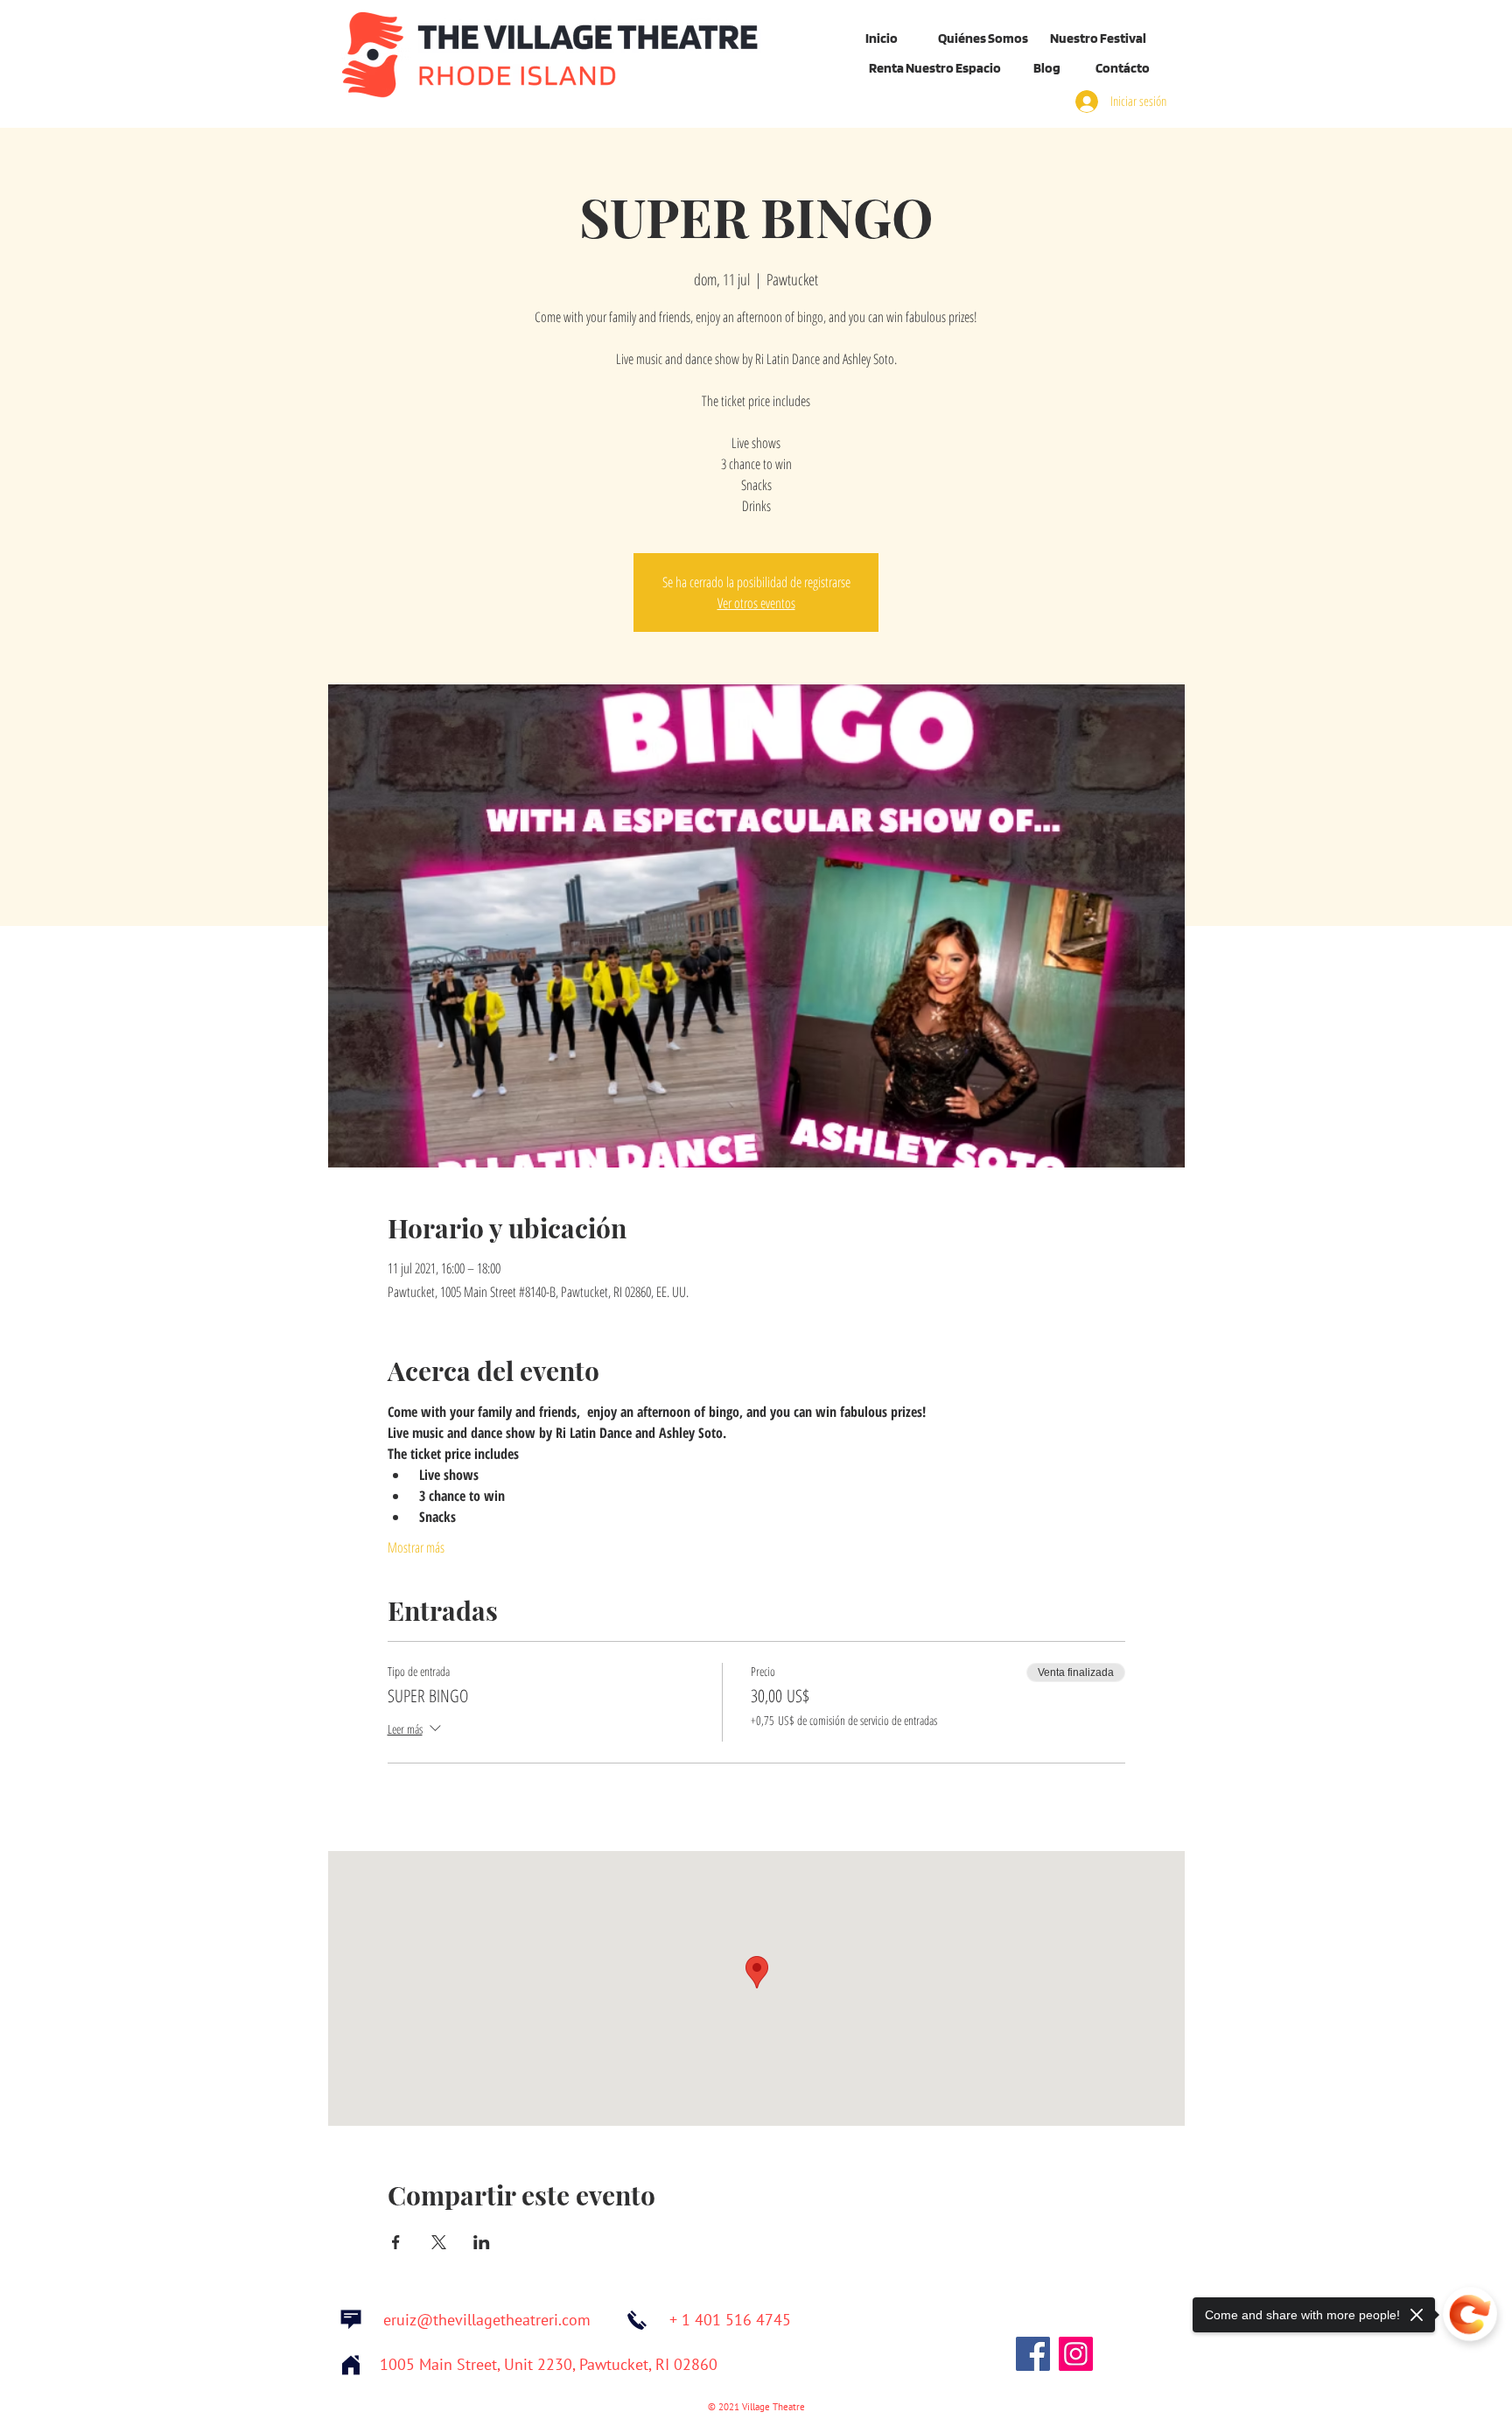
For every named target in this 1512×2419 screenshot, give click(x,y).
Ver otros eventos (756, 603)
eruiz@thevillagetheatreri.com (487, 2321)
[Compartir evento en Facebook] (396, 2242)
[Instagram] (1076, 2354)
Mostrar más (416, 1547)
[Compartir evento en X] (439, 2242)
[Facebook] (1033, 2354)
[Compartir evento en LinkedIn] (482, 2242)
